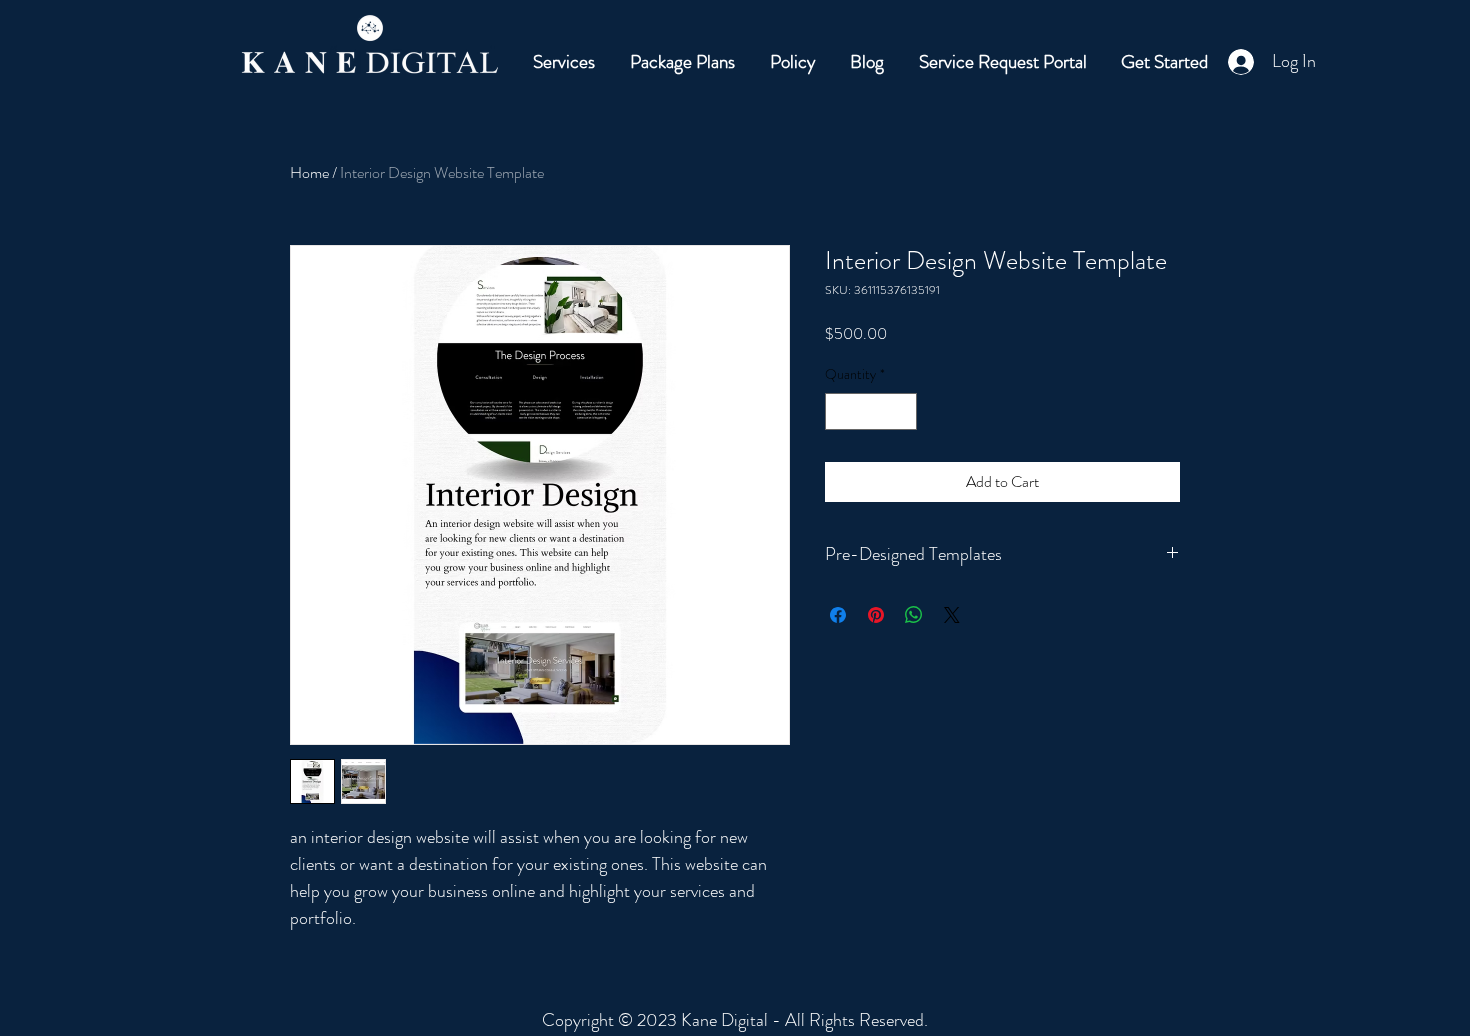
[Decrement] (840, 411)
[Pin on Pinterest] (876, 615)
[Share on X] (952, 615)
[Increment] (901, 411)
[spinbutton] (871, 411)
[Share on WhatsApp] (914, 615)
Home (309, 172)
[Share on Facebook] (838, 615)
